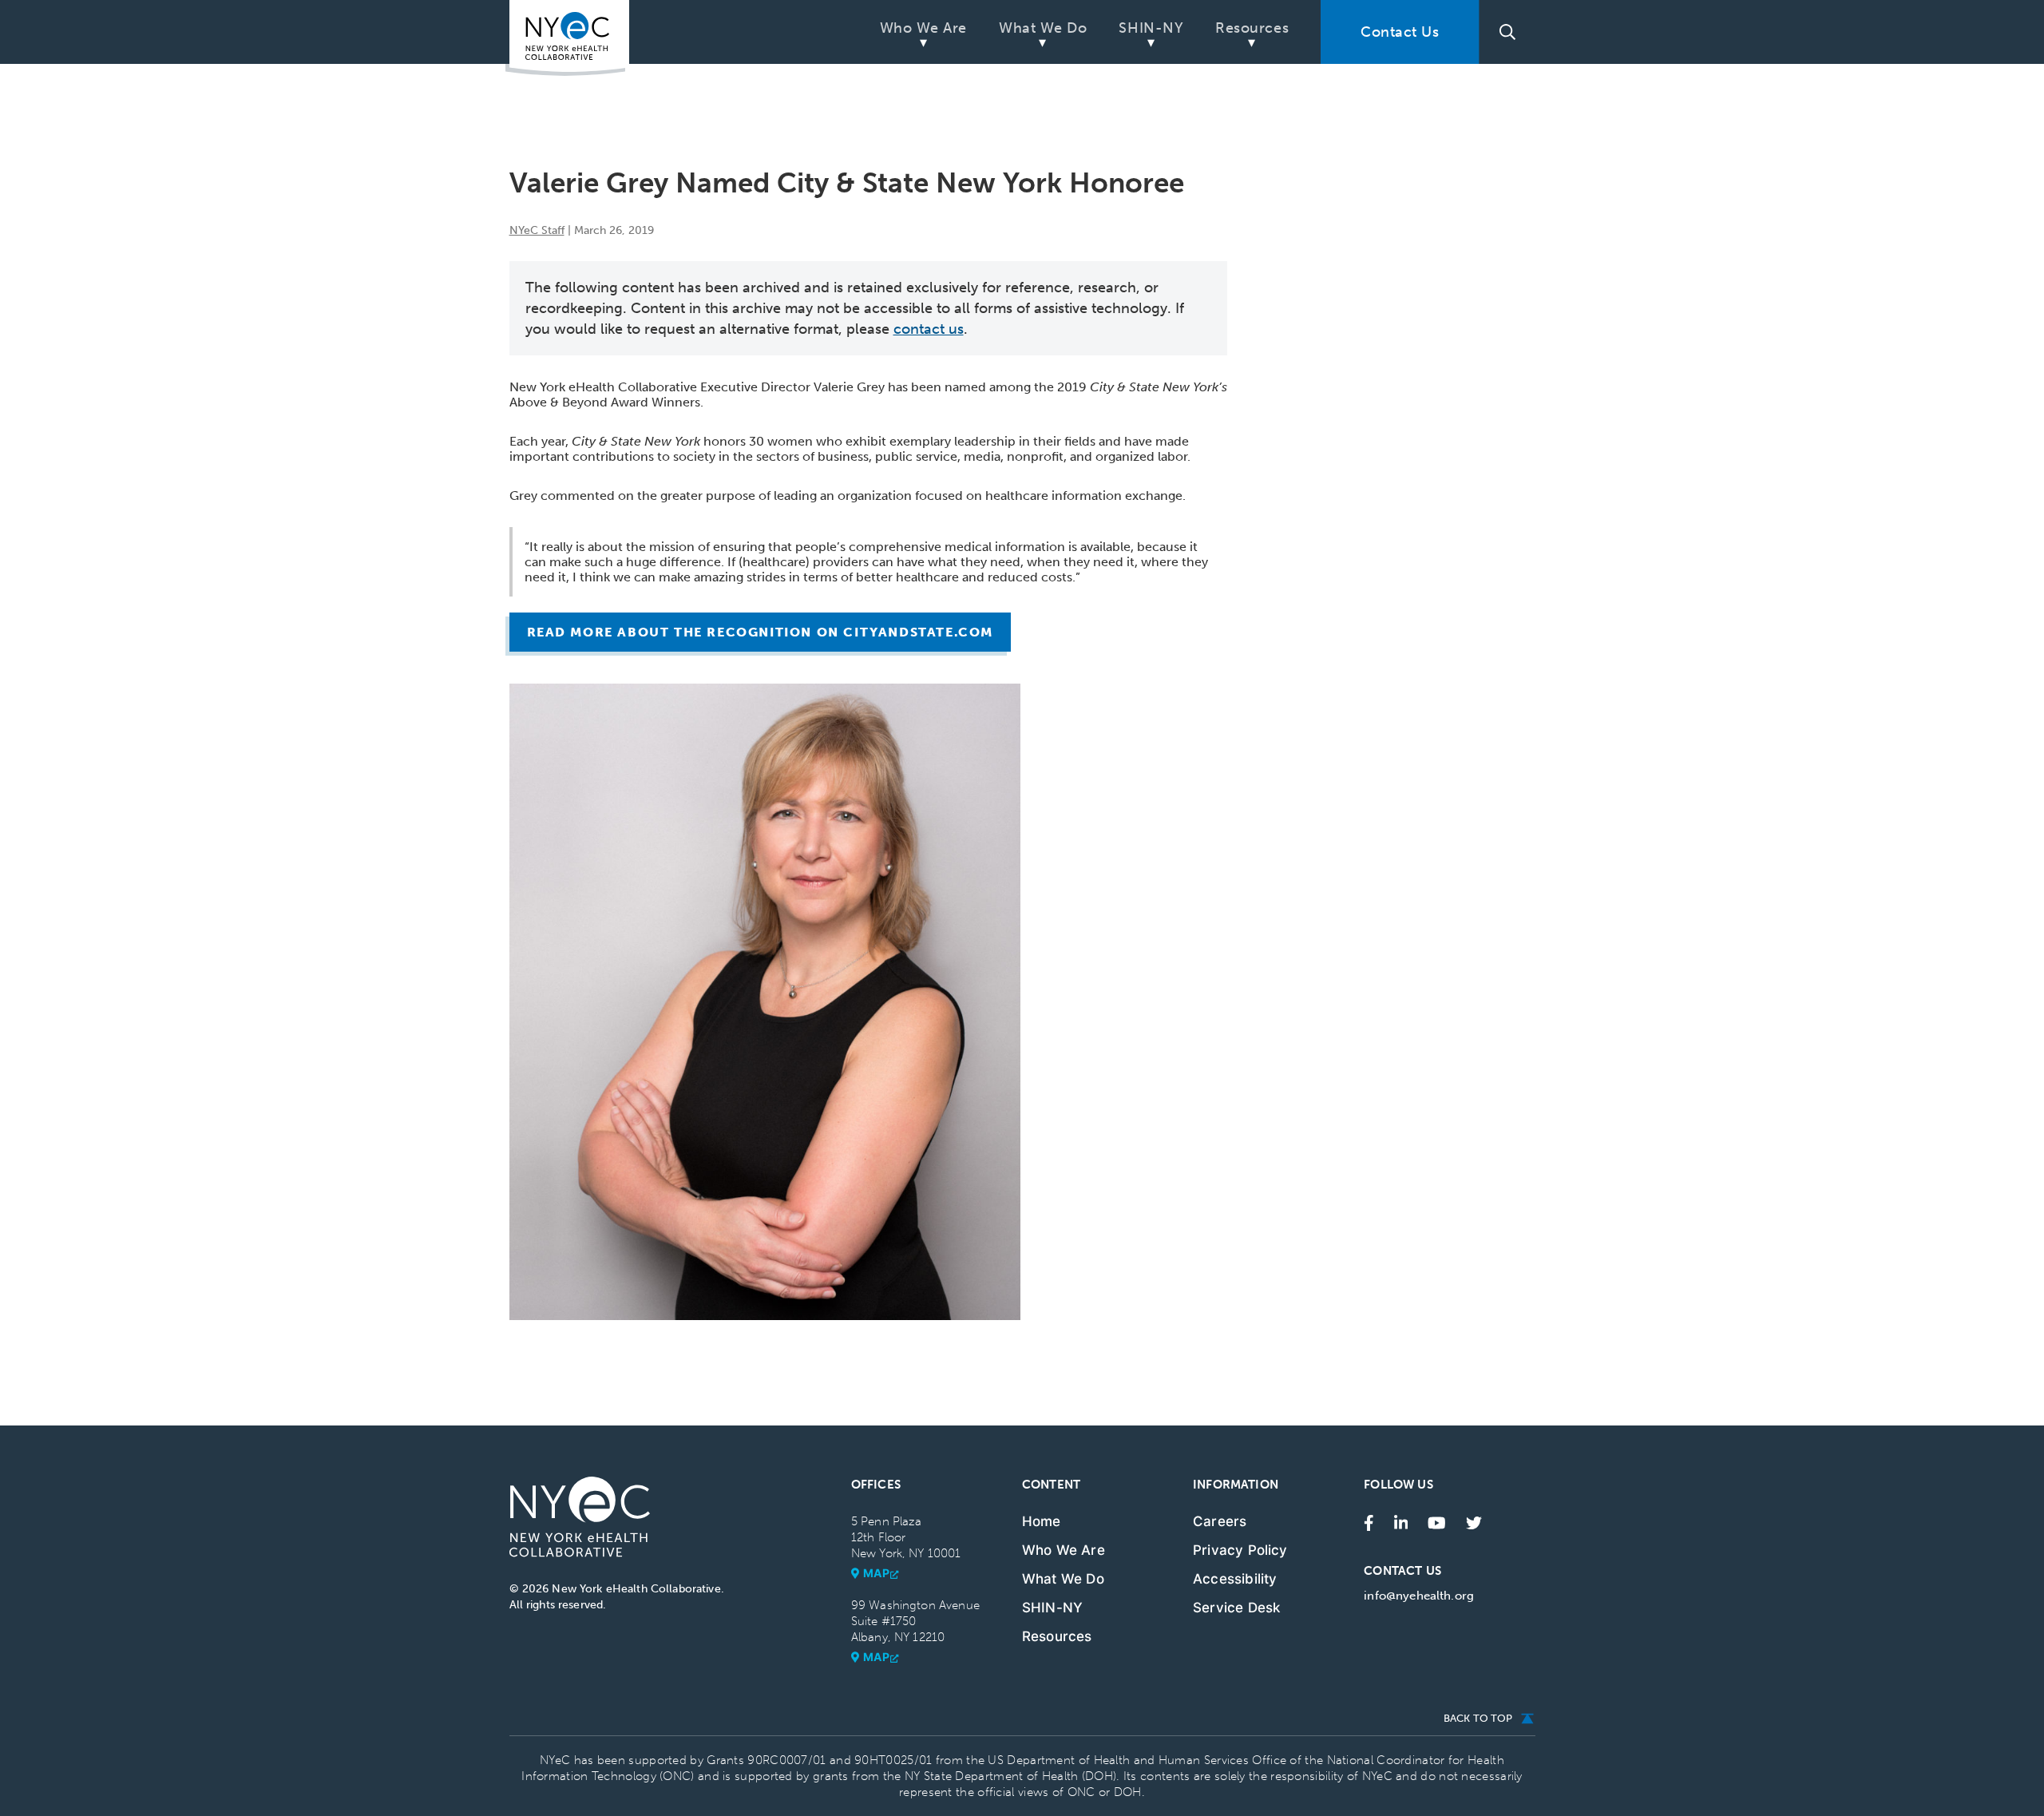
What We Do (1043, 28)
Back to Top (1478, 1718)
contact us (929, 329)
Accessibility (1235, 1579)
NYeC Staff (537, 230)
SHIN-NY (1151, 28)
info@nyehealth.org (1419, 1596)
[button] (1507, 32)
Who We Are (923, 28)
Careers (1220, 1521)
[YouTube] (1437, 1521)
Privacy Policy (1240, 1550)
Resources (1252, 28)
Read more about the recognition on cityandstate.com (761, 632)
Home (1042, 1521)
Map (877, 1573)
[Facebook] (1369, 1521)
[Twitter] (1474, 1521)
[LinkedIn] (1401, 1521)
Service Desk (1236, 1608)
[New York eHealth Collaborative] (567, 38)
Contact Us (1400, 32)
